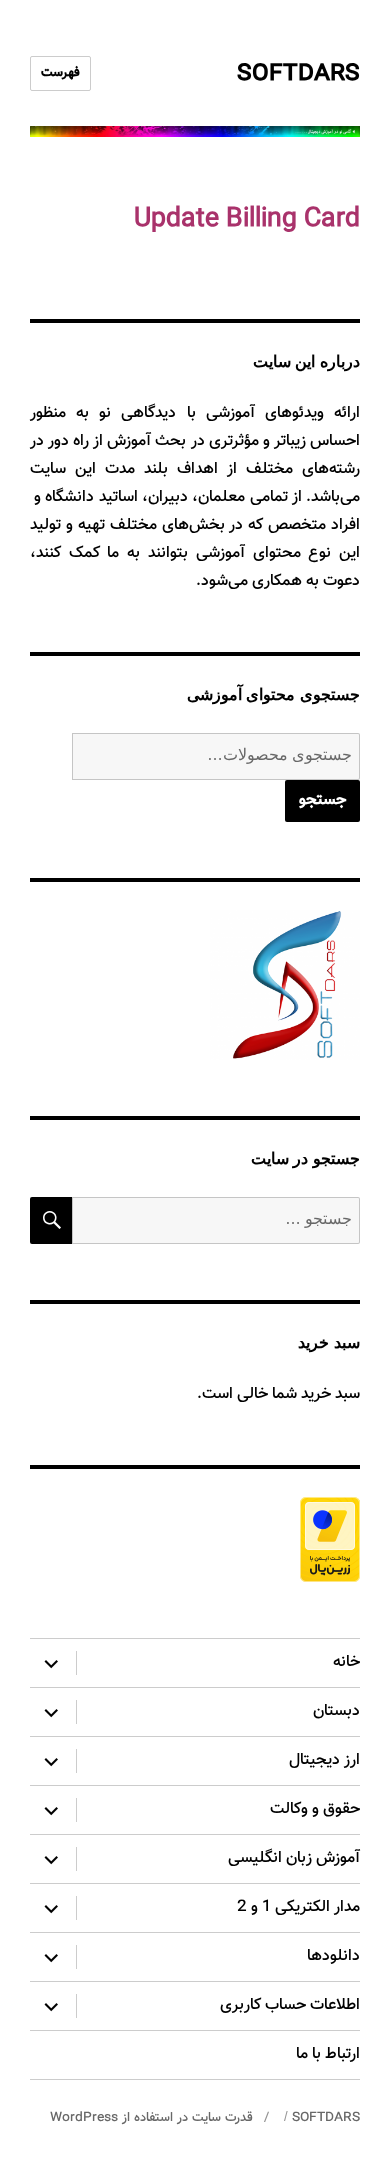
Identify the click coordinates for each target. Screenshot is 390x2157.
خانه (346, 1662)
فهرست (60, 73)
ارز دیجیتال (324, 1760)
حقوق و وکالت (315, 1809)
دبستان (336, 1711)
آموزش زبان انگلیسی (294, 1858)
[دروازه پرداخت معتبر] (195, 1539)
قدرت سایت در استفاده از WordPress (151, 2118)
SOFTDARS (298, 74)
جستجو (322, 800)
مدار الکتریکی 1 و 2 (298, 1907)
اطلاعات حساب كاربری (290, 2005)
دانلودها (333, 1956)
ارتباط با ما (328, 2054)
